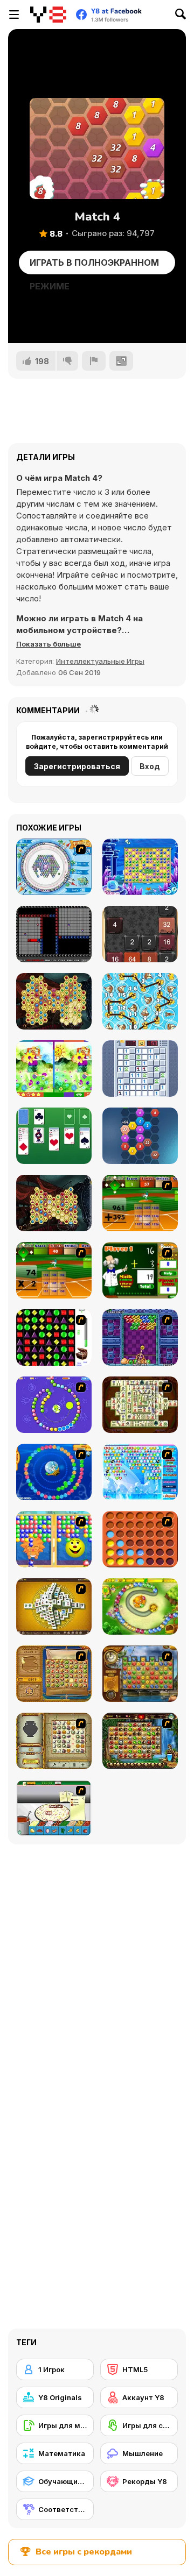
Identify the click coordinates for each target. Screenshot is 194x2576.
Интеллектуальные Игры (100, 661)
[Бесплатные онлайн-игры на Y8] (48, 15)
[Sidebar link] (14, 15)
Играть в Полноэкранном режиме (94, 266)
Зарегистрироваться (77, 766)
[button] (48, 644)
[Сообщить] (94, 361)
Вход (150, 766)
